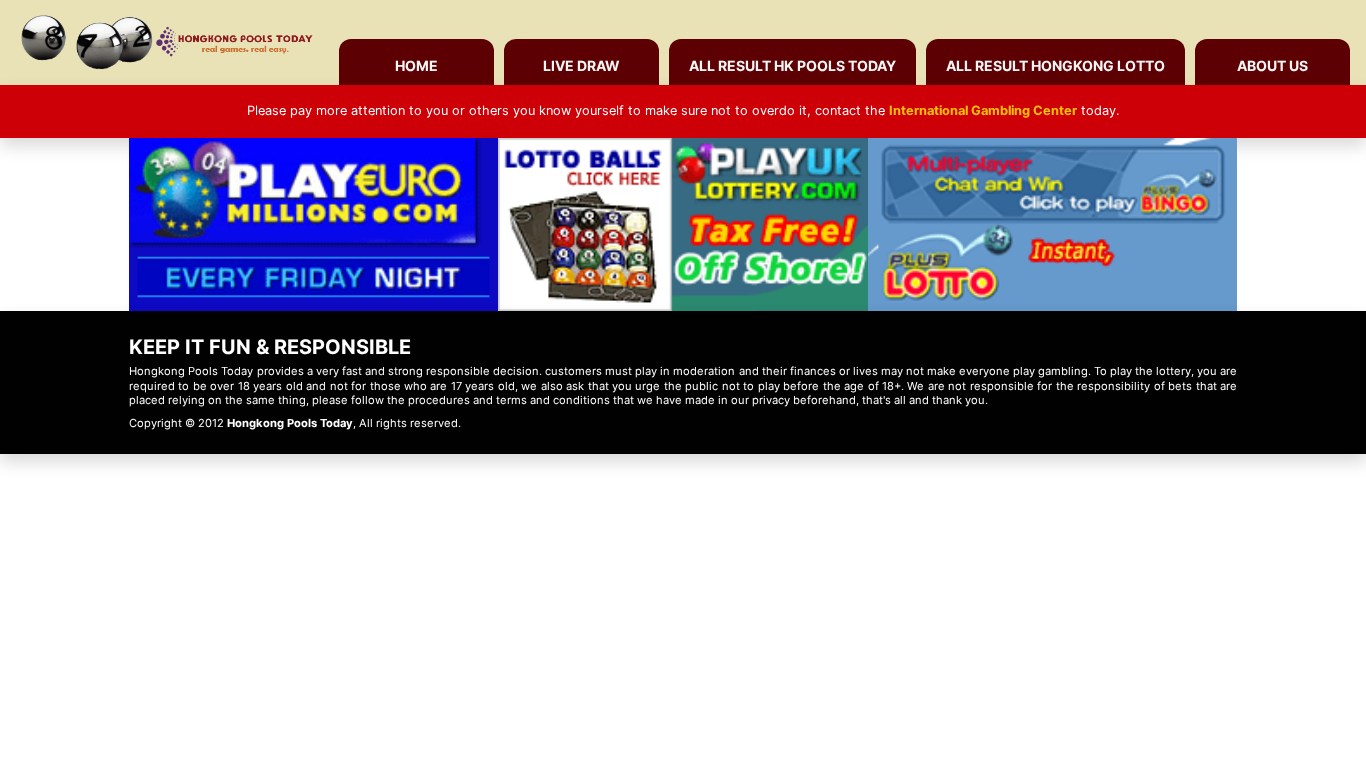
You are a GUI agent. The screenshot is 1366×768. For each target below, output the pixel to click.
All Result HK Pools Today (792, 65)
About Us (1272, 65)
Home (416, 65)
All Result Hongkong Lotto (1055, 65)
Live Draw (581, 65)
